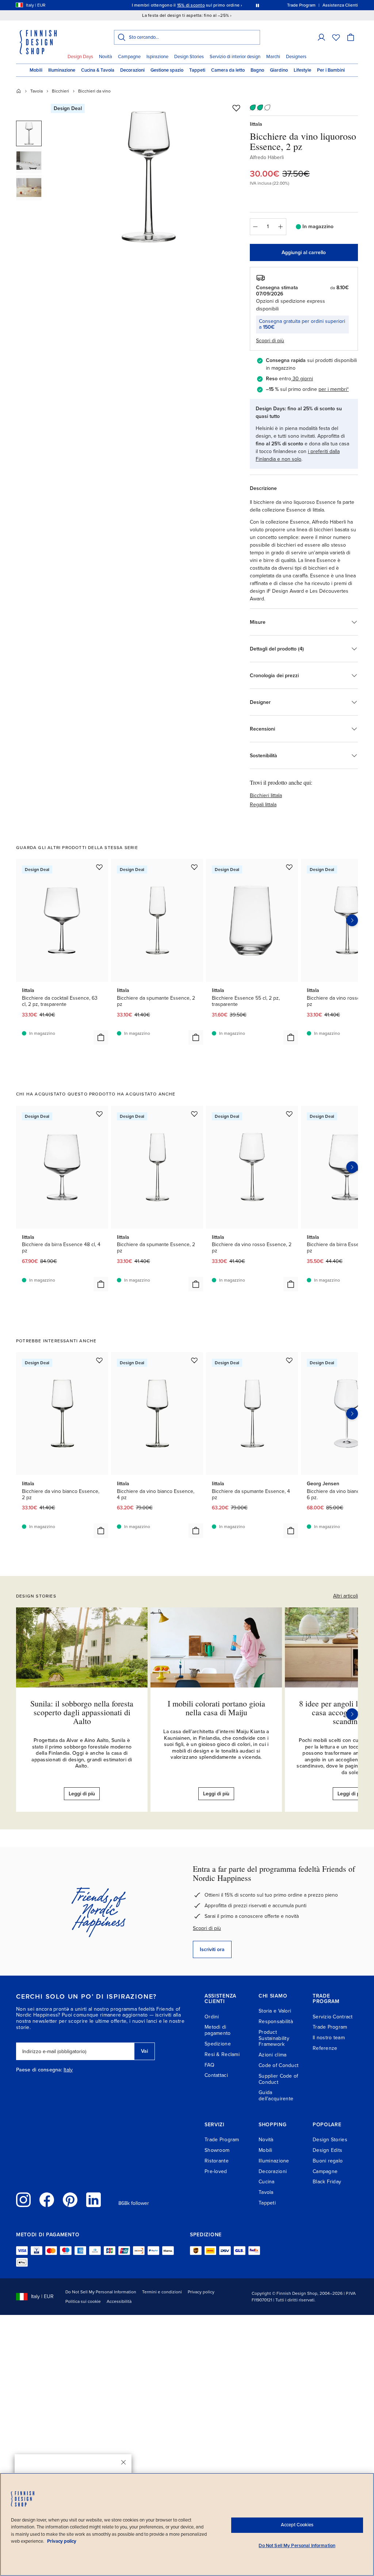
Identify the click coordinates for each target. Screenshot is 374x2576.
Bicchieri (60, 91)
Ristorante (217, 2161)
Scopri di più (207, 1928)
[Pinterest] (70, 2200)
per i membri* (334, 389)
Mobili (36, 70)
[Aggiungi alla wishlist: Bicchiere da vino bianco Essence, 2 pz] (99, 1360)
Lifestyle (302, 70)
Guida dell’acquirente (276, 2096)
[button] (321, 37)
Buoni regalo (328, 2161)
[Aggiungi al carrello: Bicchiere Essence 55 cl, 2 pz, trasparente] (291, 1037)
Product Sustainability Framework (274, 2038)
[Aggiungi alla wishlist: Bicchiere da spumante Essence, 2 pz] (194, 867)
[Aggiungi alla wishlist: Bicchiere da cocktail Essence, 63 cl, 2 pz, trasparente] (99, 867)
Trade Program (330, 2027)
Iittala (256, 124)
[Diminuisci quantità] (255, 227)
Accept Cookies (297, 2525)
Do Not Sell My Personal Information (101, 2292)
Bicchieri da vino (94, 91)
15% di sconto (191, 5)
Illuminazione (62, 70)
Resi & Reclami (222, 2054)
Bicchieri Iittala (266, 795)
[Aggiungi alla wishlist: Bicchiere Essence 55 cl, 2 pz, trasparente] (289, 867)
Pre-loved (216, 2171)
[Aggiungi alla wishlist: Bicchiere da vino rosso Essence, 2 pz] (289, 1114)
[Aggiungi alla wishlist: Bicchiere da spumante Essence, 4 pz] (289, 1360)
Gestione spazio (167, 70)
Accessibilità (119, 2301)
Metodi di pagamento (218, 2030)
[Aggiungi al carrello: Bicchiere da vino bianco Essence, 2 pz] (101, 1531)
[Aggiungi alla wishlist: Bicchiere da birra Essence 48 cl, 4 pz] (99, 1114)
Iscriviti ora (212, 1949)
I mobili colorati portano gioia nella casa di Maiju (216, 1708)
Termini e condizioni (162, 2292)
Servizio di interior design (235, 57)
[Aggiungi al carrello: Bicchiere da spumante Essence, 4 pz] (291, 1531)
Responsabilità (276, 2021)
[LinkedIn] (93, 2200)
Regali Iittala (263, 805)
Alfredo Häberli (267, 157)
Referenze (325, 2048)
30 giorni (303, 379)
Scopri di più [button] (270, 341)
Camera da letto (228, 70)
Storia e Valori (275, 2011)
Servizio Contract (333, 2017)
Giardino (279, 70)
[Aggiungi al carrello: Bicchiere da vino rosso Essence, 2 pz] (291, 1284)
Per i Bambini (331, 70)
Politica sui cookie (83, 2301)
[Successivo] (352, 1714)
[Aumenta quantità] (281, 227)
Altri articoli (346, 1596)
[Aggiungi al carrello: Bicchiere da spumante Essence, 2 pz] (196, 1037)
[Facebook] (47, 2200)
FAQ (209, 2065)
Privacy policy (201, 2292)
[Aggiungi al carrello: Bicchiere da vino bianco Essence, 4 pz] (196, 1531)
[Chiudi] (123, 2462)
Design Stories (189, 57)
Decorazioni (132, 70)
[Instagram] (23, 2200)
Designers (296, 57)
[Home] (19, 91)
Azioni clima (272, 2055)
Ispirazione (157, 57)
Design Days (80, 57)
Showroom (217, 2150)
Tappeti (197, 70)
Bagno (257, 70)
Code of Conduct (278, 2065)
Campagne (129, 57)
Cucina (267, 2182)
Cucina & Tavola (98, 70)
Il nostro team (329, 2038)
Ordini (212, 2017)
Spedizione (218, 2044)
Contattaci (216, 2075)
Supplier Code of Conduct (278, 2079)
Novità (106, 57)
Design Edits (327, 2150)
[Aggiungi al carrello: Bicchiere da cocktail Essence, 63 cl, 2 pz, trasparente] (101, 1037)
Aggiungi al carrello (304, 252)
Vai (144, 2051)
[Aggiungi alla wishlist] (236, 108)
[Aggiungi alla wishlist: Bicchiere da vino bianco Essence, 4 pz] (194, 1360)
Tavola (37, 91)
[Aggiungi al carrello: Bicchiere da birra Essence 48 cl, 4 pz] (101, 1284)
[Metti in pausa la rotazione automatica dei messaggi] (257, 5)
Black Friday (327, 2182)
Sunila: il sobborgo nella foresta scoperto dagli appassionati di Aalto (82, 1712)
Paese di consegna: (39, 2070)
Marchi (273, 57)
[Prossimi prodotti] (352, 920)
